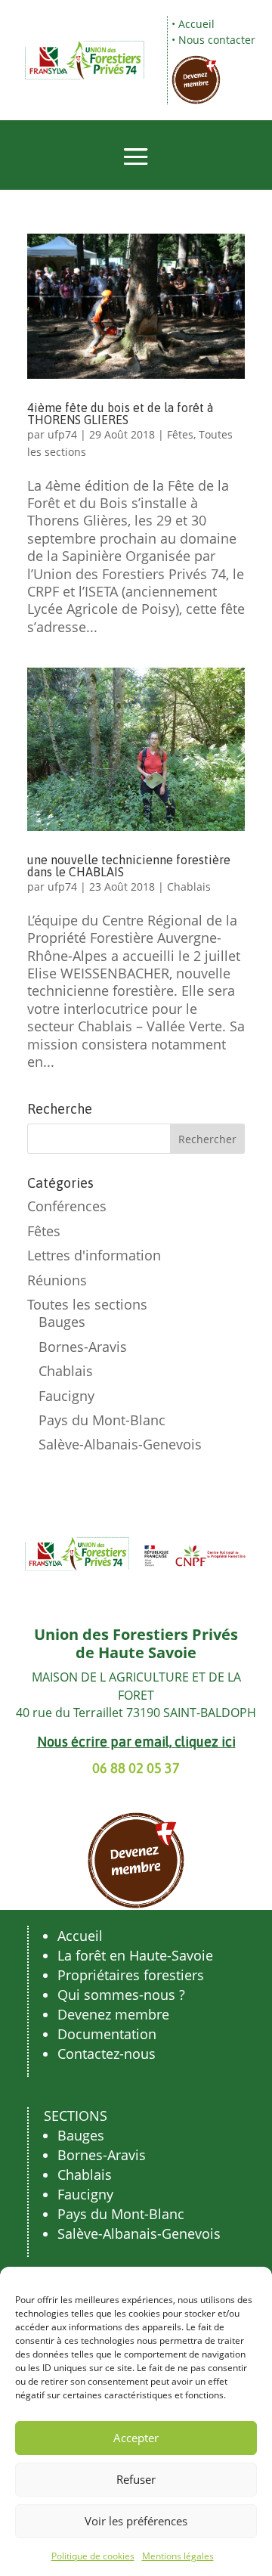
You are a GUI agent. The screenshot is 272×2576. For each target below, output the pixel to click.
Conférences (67, 1206)
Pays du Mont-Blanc (102, 1420)
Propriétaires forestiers (131, 1975)
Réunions (57, 1280)
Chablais (189, 887)
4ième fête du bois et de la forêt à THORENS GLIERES (120, 414)
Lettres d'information (94, 1255)
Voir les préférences (136, 2521)
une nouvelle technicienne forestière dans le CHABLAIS (129, 866)
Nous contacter (217, 40)
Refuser (136, 2479)
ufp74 (62, 434)
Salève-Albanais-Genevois (120, 1444)
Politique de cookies (93, 2556)
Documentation (107, 2034)
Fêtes (180, 434)
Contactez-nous (107, 2054)
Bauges (62, 1322)
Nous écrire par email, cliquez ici (136, 1742)
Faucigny (66, 1396)
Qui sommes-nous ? (121, 1995)
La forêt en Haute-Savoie (135, 1955)
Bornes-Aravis (83, 1347)
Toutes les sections (87, 1304)
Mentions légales (178, 2556)
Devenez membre (113, 2014)
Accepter (136, 2438)
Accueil (196, 24)
